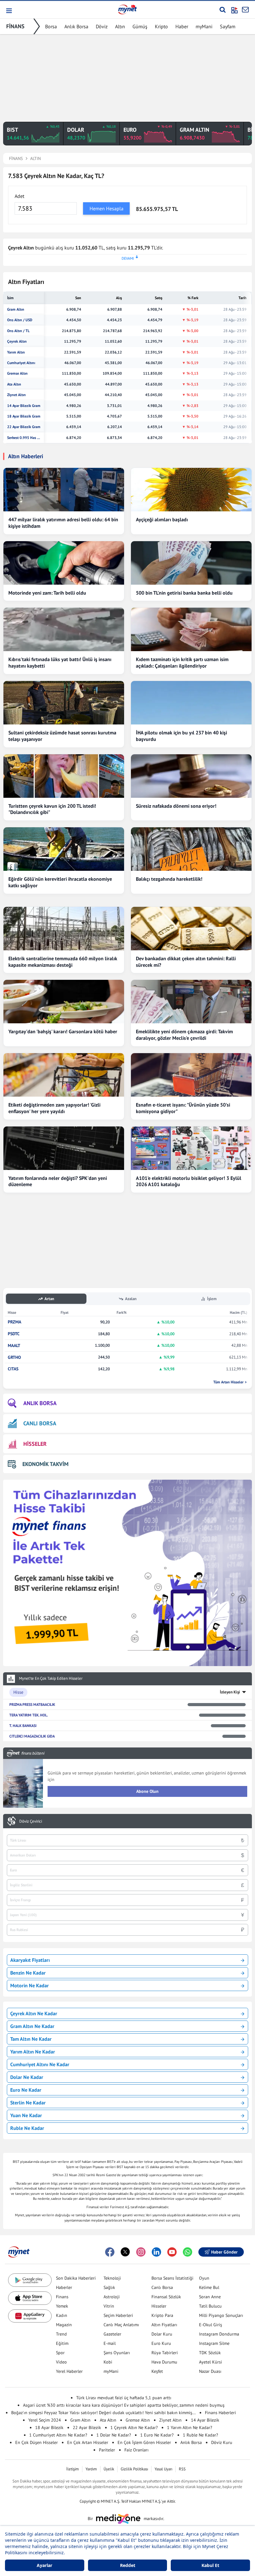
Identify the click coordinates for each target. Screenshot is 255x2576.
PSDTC (14, 1334)
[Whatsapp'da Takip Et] (188, 2252)
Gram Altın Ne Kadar (32, 2026)
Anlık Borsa (76, 26)
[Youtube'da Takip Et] (172, 2252)
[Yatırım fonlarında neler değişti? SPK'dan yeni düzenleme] (64, 1148)
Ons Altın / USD (20, 320)
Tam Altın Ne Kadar (31, 2039)
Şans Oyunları (117, 2353)
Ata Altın (14, 384)
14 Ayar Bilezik (205, 2420)
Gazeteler (112, 2334)
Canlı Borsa (162, 2287)
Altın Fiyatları (164, 2325)
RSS (182, 2469)
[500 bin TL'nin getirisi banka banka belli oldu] (191, 563)
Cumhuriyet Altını (21, 363)
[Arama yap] (223, 10)
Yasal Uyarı (163, 2469)
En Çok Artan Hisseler (88, 2442)
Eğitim (62, 2343)
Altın (120, 26)
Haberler (64, 2287)
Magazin (64, 2325)
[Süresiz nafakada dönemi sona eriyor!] (191, 776)
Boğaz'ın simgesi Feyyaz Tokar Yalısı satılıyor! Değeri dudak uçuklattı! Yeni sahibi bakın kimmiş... (103, 2413)
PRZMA (14, 1322)
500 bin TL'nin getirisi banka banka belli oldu (184, 593)
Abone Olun (147, 1791)
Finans (62, 2297)
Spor (60, 2353)
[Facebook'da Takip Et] (110, 2252)
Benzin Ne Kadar (28, 1973)
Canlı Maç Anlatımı (121, 2325)
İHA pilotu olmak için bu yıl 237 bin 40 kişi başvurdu (181, 736)
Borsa (51, 26)
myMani (204, 26)
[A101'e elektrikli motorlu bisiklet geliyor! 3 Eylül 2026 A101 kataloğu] (191, 1148)
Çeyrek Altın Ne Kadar (34, 2013)
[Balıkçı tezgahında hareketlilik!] (191, 849)
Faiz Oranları (137, 2450)
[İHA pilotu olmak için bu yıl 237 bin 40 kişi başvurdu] (191, 703)
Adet (19, 196)
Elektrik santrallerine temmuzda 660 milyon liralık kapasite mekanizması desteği (63, 962)
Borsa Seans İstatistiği (172, 2278)
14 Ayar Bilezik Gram (24, 406)
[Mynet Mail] (245, 10)
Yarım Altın (16, 352)
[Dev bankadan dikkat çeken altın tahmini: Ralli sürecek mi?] (191, 929)
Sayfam (228, 26)
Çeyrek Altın (17, 341)
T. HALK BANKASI (23, 1726)
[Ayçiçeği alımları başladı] (191, 490)
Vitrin (109, 2306)
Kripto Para (162, 2315)
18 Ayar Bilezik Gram (24, 416)
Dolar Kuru (162, 2334)
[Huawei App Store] (30, 2316)
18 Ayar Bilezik (49, 2428)
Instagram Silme (214, 2343)
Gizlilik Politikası (134, 2469)
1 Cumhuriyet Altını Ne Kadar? (58, 2435)
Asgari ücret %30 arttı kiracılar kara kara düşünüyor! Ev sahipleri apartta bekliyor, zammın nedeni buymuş (124, 2405)
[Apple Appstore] (30, 2298)
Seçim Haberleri (118, 2315)
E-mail (110, 2343)
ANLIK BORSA (40, 1403)
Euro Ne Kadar (26, 2090)
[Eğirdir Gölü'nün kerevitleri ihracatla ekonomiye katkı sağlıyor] (64, 849)
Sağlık (109, 2287)
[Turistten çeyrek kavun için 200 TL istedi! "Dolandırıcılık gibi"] (64, 776)
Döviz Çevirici (31, 1821)
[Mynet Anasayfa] (127, 9)
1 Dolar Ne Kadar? (114, 2435)
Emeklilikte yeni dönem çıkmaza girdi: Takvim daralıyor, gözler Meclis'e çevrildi (184, 1035)
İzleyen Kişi (230, 1692)
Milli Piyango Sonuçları (221, 2315)
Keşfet (157, 2371)
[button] (9, 11)
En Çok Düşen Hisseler (37, 2442)
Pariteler (107, 2450)
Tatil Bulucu (210, 2306)
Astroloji (112, 2297)
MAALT (14, 1346)
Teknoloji (112, 2278)
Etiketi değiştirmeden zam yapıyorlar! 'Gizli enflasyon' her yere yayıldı (54, 1108)
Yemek (62, 2306)
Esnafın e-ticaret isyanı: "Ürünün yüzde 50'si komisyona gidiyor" (183, 1108)
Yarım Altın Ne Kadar (33, 2052)
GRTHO (14, 1357)
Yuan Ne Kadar (26, 2115)
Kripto (161, 26)
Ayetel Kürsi (211, 2362)
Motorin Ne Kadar (30, 1985)
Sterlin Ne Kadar (28, 2103)
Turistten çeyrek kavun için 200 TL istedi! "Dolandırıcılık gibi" (52, 809)
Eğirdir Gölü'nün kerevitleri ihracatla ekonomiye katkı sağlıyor (60, 882)
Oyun (204, 2278)
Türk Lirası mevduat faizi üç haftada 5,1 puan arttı (124, 2398)
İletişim (73, 2469)
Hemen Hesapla (107, 208)
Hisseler (159, 2306)
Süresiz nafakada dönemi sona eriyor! (176, 806)
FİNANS (15, 26)
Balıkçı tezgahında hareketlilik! (169, 879)
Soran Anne (210, 2297)
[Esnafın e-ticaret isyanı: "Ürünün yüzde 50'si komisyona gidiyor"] (191, 1075)
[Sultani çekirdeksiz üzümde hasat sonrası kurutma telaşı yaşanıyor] (64, 703)
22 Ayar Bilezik (87, 2428)
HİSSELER (35, 1444)
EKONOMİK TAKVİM (45, 1464)
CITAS (13, 1369)
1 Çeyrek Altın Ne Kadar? (134, 2428)
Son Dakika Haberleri (76, 2278)
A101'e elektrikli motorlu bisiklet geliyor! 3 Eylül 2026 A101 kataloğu (189, 1181)
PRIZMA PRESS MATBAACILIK (32, 1704)
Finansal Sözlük (166, 2297)
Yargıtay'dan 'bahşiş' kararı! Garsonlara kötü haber (63, 1031)
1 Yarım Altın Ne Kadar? (190, 2428)
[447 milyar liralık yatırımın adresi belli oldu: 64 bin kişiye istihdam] (64, 490)
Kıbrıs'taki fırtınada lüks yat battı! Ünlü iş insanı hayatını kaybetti (60, 662)
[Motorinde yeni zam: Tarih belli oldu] (64, 563)
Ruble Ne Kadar (27, 2128)
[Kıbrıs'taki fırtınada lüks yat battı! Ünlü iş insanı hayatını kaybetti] (64, 629)
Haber (182, 26)
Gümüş (140, 26)
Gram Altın (16, 309)
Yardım (91, 2469)
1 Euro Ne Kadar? (157, 2435)
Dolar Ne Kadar (27, 2077)
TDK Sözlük (210, 2353)
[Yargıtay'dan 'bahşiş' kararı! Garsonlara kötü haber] (64, 1002)
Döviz (102, 26)
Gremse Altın (17, 373)
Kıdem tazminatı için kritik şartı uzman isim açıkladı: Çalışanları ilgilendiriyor (182, 662)
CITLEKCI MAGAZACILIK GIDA (32, 1736)
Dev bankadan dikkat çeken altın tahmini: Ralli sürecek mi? (186, 962)
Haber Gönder (224, 2252)
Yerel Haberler (69, 2371)
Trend (61, 2334)
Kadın (62, 2315)
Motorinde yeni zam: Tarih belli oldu (47, 593)
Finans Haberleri (220, 2413)
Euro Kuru (161, 2343)
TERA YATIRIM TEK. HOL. (29, 1715)
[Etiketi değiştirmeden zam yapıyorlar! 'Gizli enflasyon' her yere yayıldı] (64, 1075)
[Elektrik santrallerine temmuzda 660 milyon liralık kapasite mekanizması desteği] (64, 929)
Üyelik (109, 2469)
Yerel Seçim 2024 (45, 2420)
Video (61, 2362)
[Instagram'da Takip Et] (141, 2252)
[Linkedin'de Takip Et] (156, 2252)
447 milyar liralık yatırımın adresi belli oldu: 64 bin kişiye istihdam (63, 523)
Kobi (108, 2362)
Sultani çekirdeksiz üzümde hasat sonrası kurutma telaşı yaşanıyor (62, 736)
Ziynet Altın (16, 395)
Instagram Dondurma (219, 2334)
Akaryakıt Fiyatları (30, 1960)
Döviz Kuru (222, 2442)
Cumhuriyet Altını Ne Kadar (40, 2064)
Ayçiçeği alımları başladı (162, 519)
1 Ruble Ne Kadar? (200, 2435)
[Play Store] (30, 2280)
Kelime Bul (209, 2287)
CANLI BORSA (40, 1423)
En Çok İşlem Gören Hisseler (144, 2442)
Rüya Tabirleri (165, 2353)
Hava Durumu (164, 2362)
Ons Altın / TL (18, 331)
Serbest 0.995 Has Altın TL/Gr (24, 438)
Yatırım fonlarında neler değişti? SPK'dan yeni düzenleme (58, 1181)
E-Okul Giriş (211, 2325)
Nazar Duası (210, 2371)
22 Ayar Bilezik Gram (24, 427)
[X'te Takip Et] (125, 2252)
